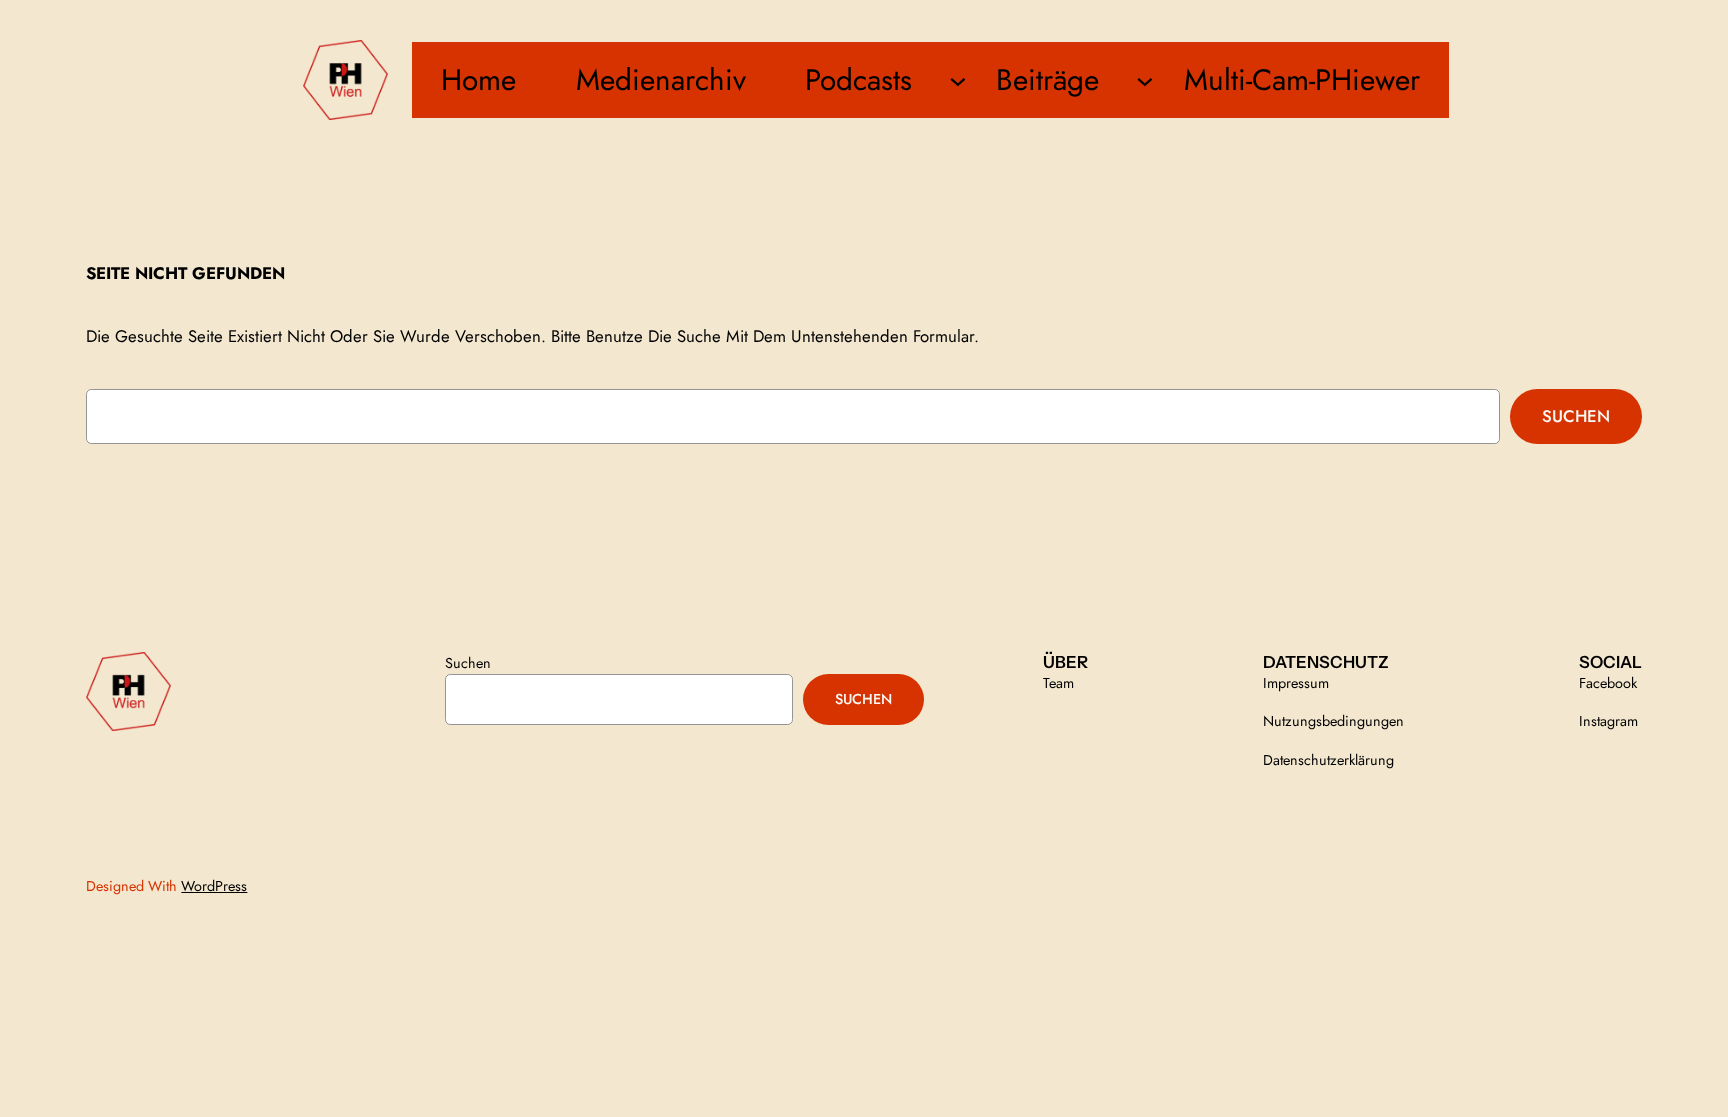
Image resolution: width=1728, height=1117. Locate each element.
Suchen (1576, 416)
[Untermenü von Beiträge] (1145, 80)
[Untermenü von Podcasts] (958, 80)
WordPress (214, 886)
